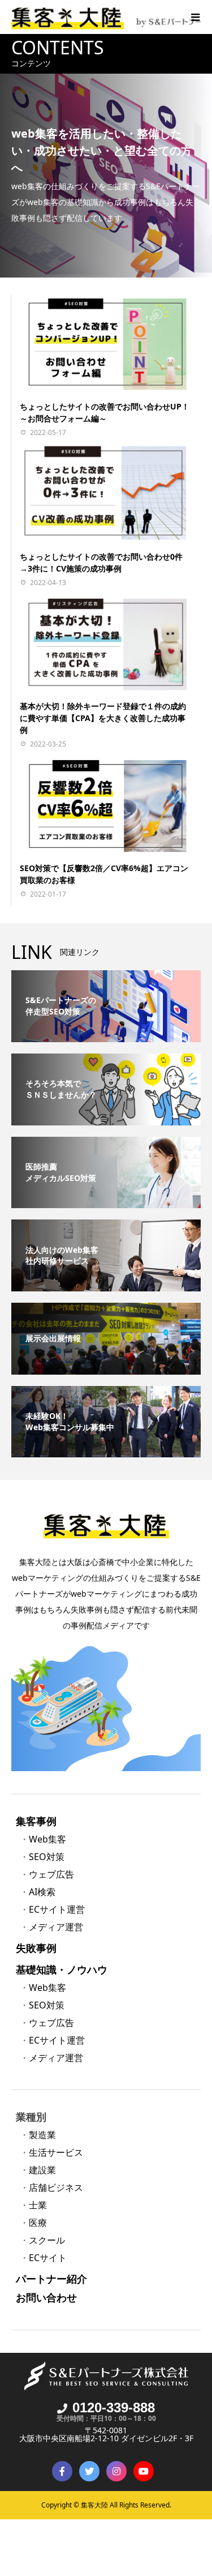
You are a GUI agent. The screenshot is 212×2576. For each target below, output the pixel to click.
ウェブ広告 (51, 1874)
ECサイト (48, 2258)
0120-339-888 (114, 2407)
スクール (47, 2240)
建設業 (42, 2170)
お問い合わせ (46, 2297)
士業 (38, 2205)
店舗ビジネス (56, 2187)
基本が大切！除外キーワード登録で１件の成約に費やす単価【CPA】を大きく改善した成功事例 (103, 718)
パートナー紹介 (51, 2279)
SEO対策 (47, 1857)
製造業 (42, 2135)
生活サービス (56, 2152)
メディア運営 (56, 1927)
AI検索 (42, 1892)
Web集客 (47, 1839)
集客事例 (36, 1821)
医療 (38, 2223)
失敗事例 (36, 1948)
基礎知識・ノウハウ (62, 1969)
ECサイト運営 (57, 1909)
